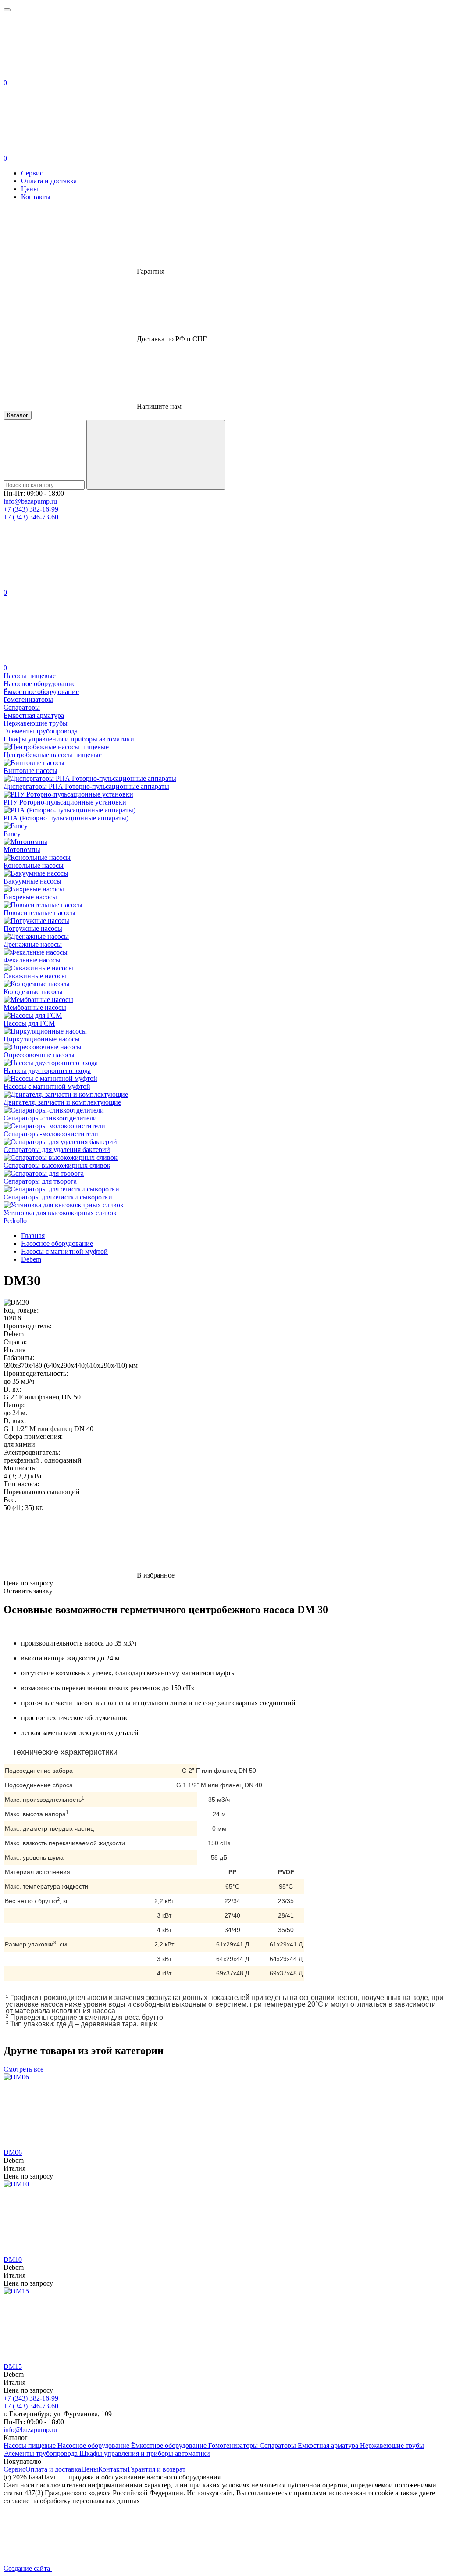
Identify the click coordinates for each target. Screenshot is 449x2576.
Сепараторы (279, 2445)
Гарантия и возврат (157, 2469)
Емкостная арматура (329, 2445)
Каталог (18, 415)
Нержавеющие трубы (392, 2445)
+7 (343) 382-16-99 (31, 509)
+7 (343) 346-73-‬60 (31, 517)
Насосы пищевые (30, 2445)
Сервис (32, 173)
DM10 (13, 2259)
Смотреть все (23, 2069)
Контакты (36, 197)
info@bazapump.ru (30, 501)
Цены (30, 189)
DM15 (13, 2367)
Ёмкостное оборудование (170, 2445)
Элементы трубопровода (41, 2453)
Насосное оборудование (94, 2445)
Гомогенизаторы (234, 2445)
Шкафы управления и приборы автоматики (145, 2453)
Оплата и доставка (49, 181)
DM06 (13, 2152)
